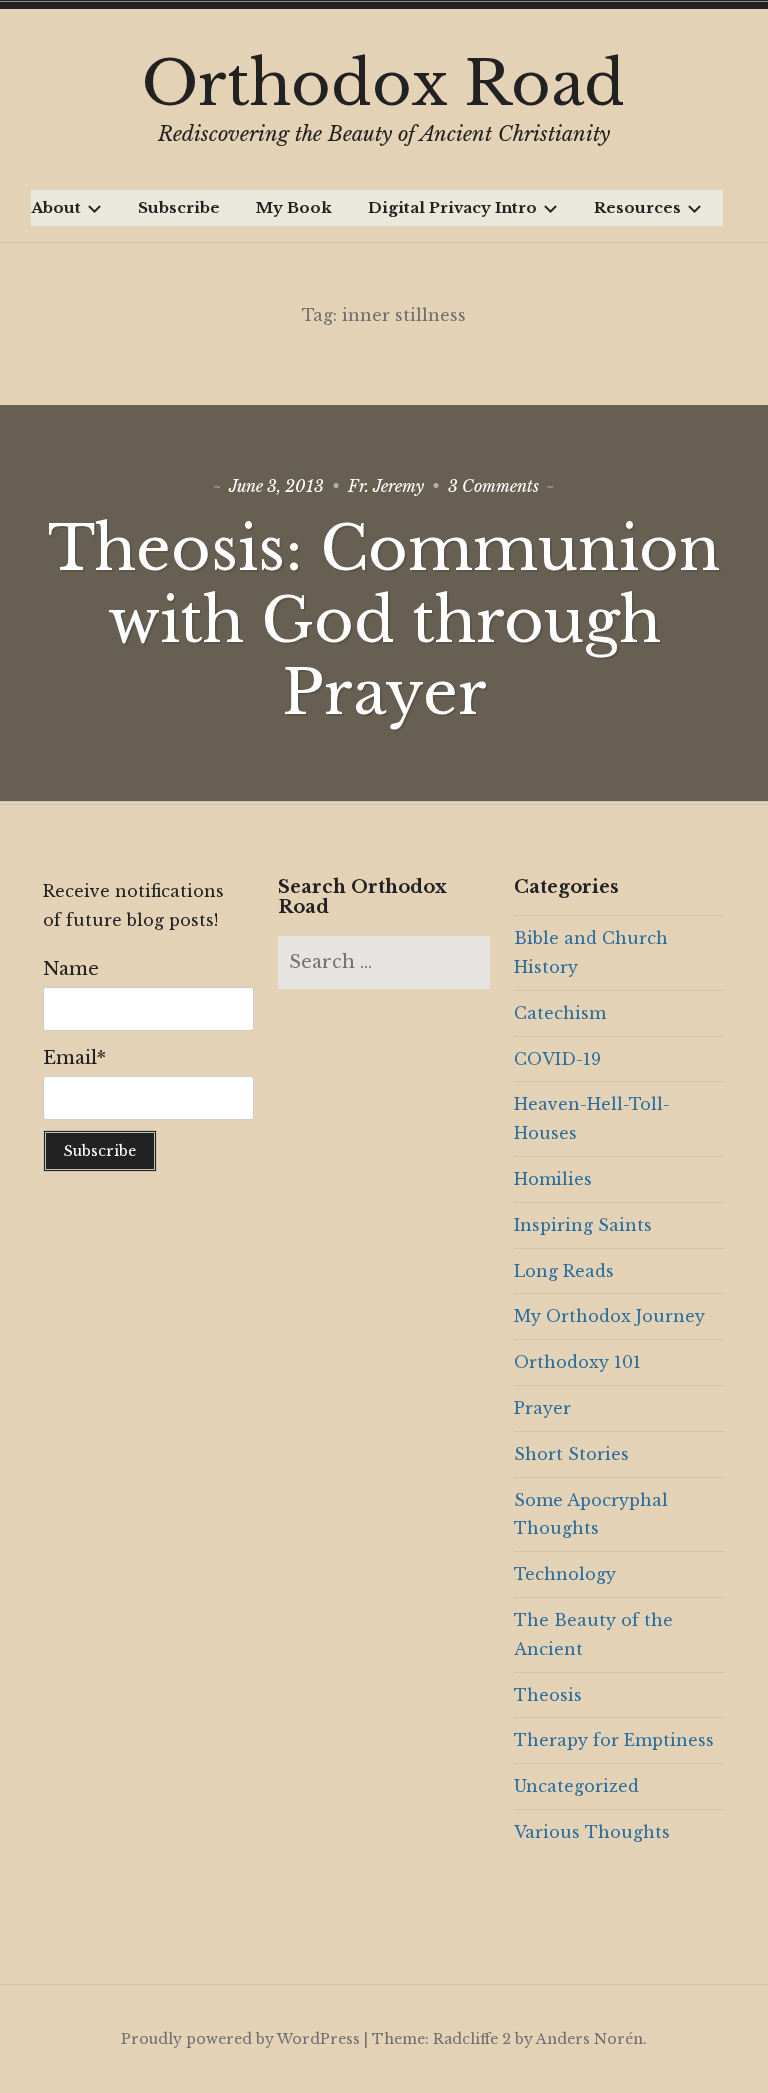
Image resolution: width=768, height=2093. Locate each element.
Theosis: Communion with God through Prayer (384, 621)
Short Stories (571, 1454)
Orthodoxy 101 (577, 1362)
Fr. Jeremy (386, 486)
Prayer (542, 1408)
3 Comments (493, 486)
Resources (637, 207)
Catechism (560, 1013)
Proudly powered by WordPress (240, 2039)
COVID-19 (557, 1059)
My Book (294, 207)
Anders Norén (589, 2039)
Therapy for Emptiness (614, 1740)
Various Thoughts (592, 1832)
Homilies (553, 1179)
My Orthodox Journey (609, 1316)
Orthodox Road (383, 84)
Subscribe (179, 207)
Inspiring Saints (583, 1225)
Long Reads (564, 1271)
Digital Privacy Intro (452, 207)
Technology (565, 1574)
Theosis (548, 1695)
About (56, 207)
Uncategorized (576, 1786)
